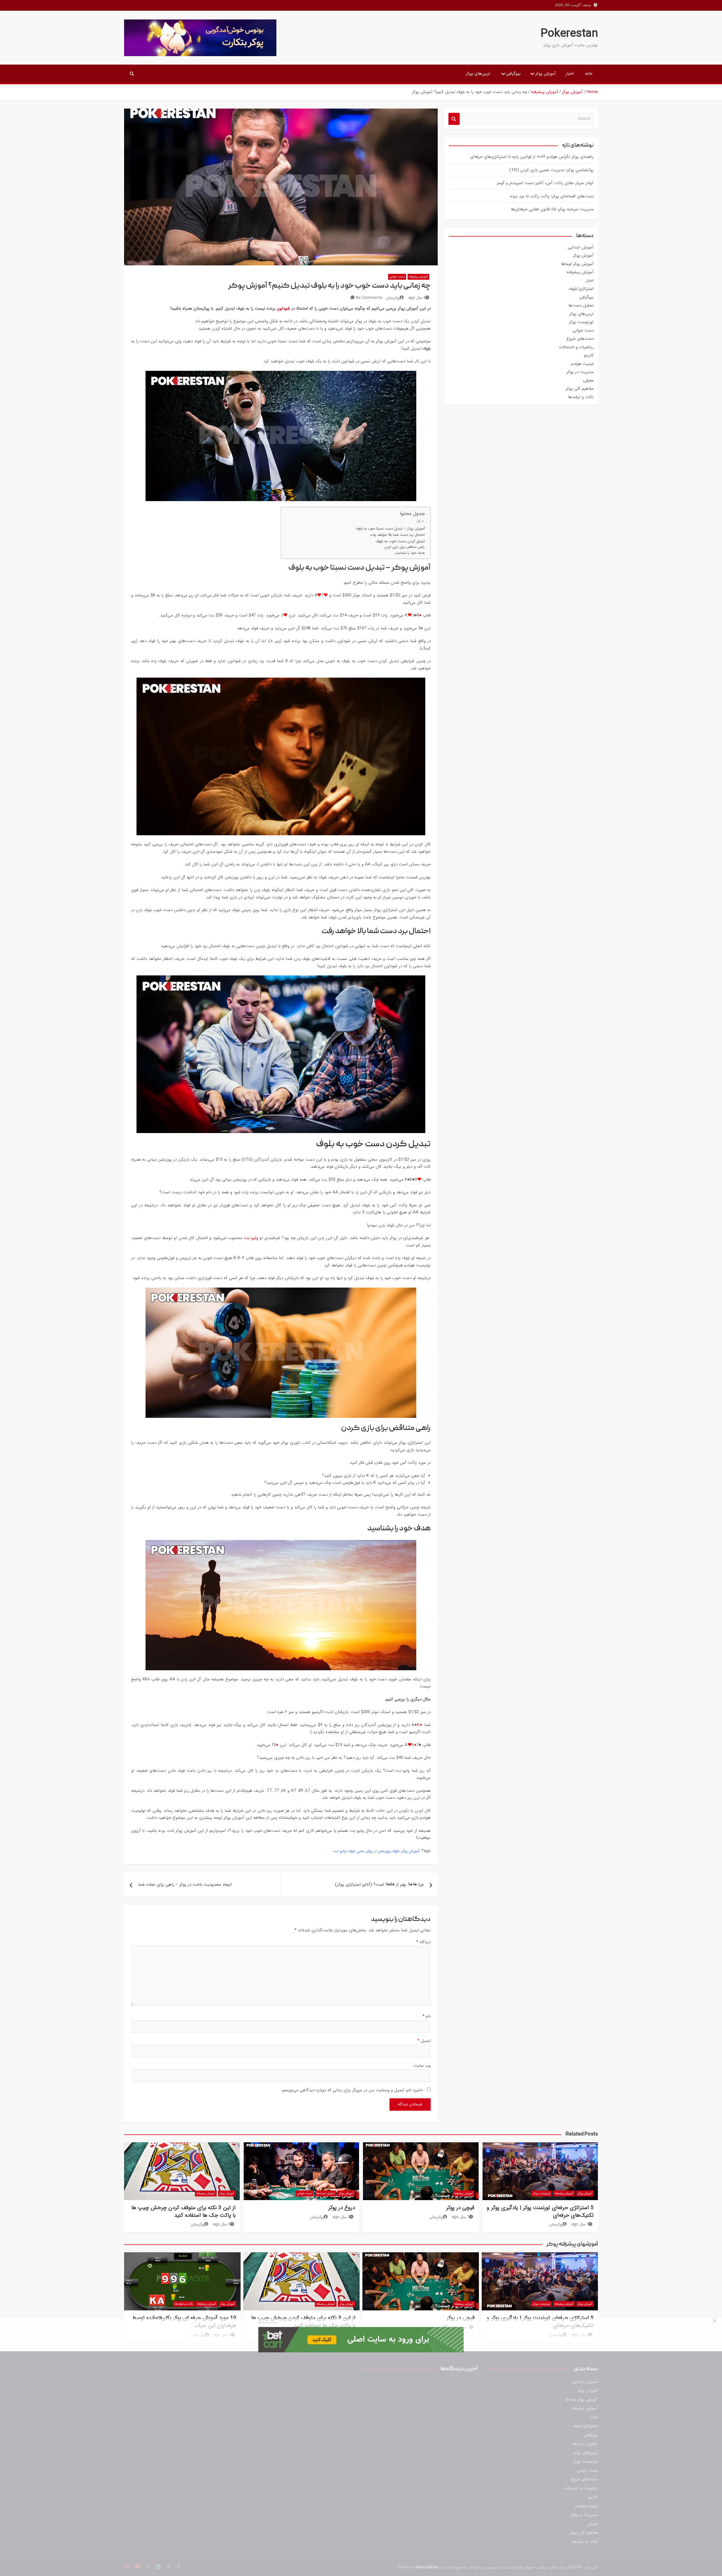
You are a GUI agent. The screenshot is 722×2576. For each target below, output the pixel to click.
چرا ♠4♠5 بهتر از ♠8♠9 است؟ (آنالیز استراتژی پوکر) (379, 1885)
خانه (589, 74)
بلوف (396, 1851)
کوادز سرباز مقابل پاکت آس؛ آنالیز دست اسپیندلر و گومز (545, 183)
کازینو (589, 355)
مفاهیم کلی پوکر (580, 389)
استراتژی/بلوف (581, 289)
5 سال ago (222, 2224)
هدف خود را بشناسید (410, 553)
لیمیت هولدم (582, 364)
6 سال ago (417, 298)
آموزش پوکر (546, 74)
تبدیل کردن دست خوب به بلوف (400, 541)
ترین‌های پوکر (478, 74)
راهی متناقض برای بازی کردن (405, 547)
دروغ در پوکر (342, 2208)
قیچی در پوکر (460, 2208)
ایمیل (424, 2041)
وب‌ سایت (422, 2066)
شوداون (283, 308)
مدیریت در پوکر (580, 372)
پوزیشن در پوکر (378, 1851)
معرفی (588, 380)
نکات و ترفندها (581, 397)
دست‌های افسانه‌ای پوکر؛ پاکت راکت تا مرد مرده (552, 196)
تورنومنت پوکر (581, 322)
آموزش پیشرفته (418, 277)
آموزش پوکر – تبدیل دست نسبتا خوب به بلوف (390, 529)
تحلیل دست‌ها (581, 305)
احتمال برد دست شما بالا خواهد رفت (397, 535)
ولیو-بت (251, 1238)
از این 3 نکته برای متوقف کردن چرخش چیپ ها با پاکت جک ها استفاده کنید (183, 2212)
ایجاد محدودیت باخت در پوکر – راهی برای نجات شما (185, 1885)
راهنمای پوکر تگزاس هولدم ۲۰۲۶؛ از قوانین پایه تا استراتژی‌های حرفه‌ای (532, 157)
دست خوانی (397, 277)
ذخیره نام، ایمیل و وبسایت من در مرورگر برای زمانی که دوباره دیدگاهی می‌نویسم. (352, 2090)
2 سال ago (341, 2217)
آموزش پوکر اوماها (577, 264)
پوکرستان (393, 298)
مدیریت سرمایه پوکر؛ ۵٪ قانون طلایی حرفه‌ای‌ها (552, 209)
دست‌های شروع (580, 339)
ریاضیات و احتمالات (576, 347)
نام (427, 2016)
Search (454, 119)
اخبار (570, 74)
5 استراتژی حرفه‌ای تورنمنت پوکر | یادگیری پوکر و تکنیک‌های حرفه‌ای (540, 2212)
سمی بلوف (356, 1851)
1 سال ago (580, 2224)
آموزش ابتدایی (581, 247)
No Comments (369, 298)
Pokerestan (569, 34)
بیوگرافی (513, 74)
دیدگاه (423, 1942)
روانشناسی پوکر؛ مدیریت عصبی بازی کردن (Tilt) (552, 170)
